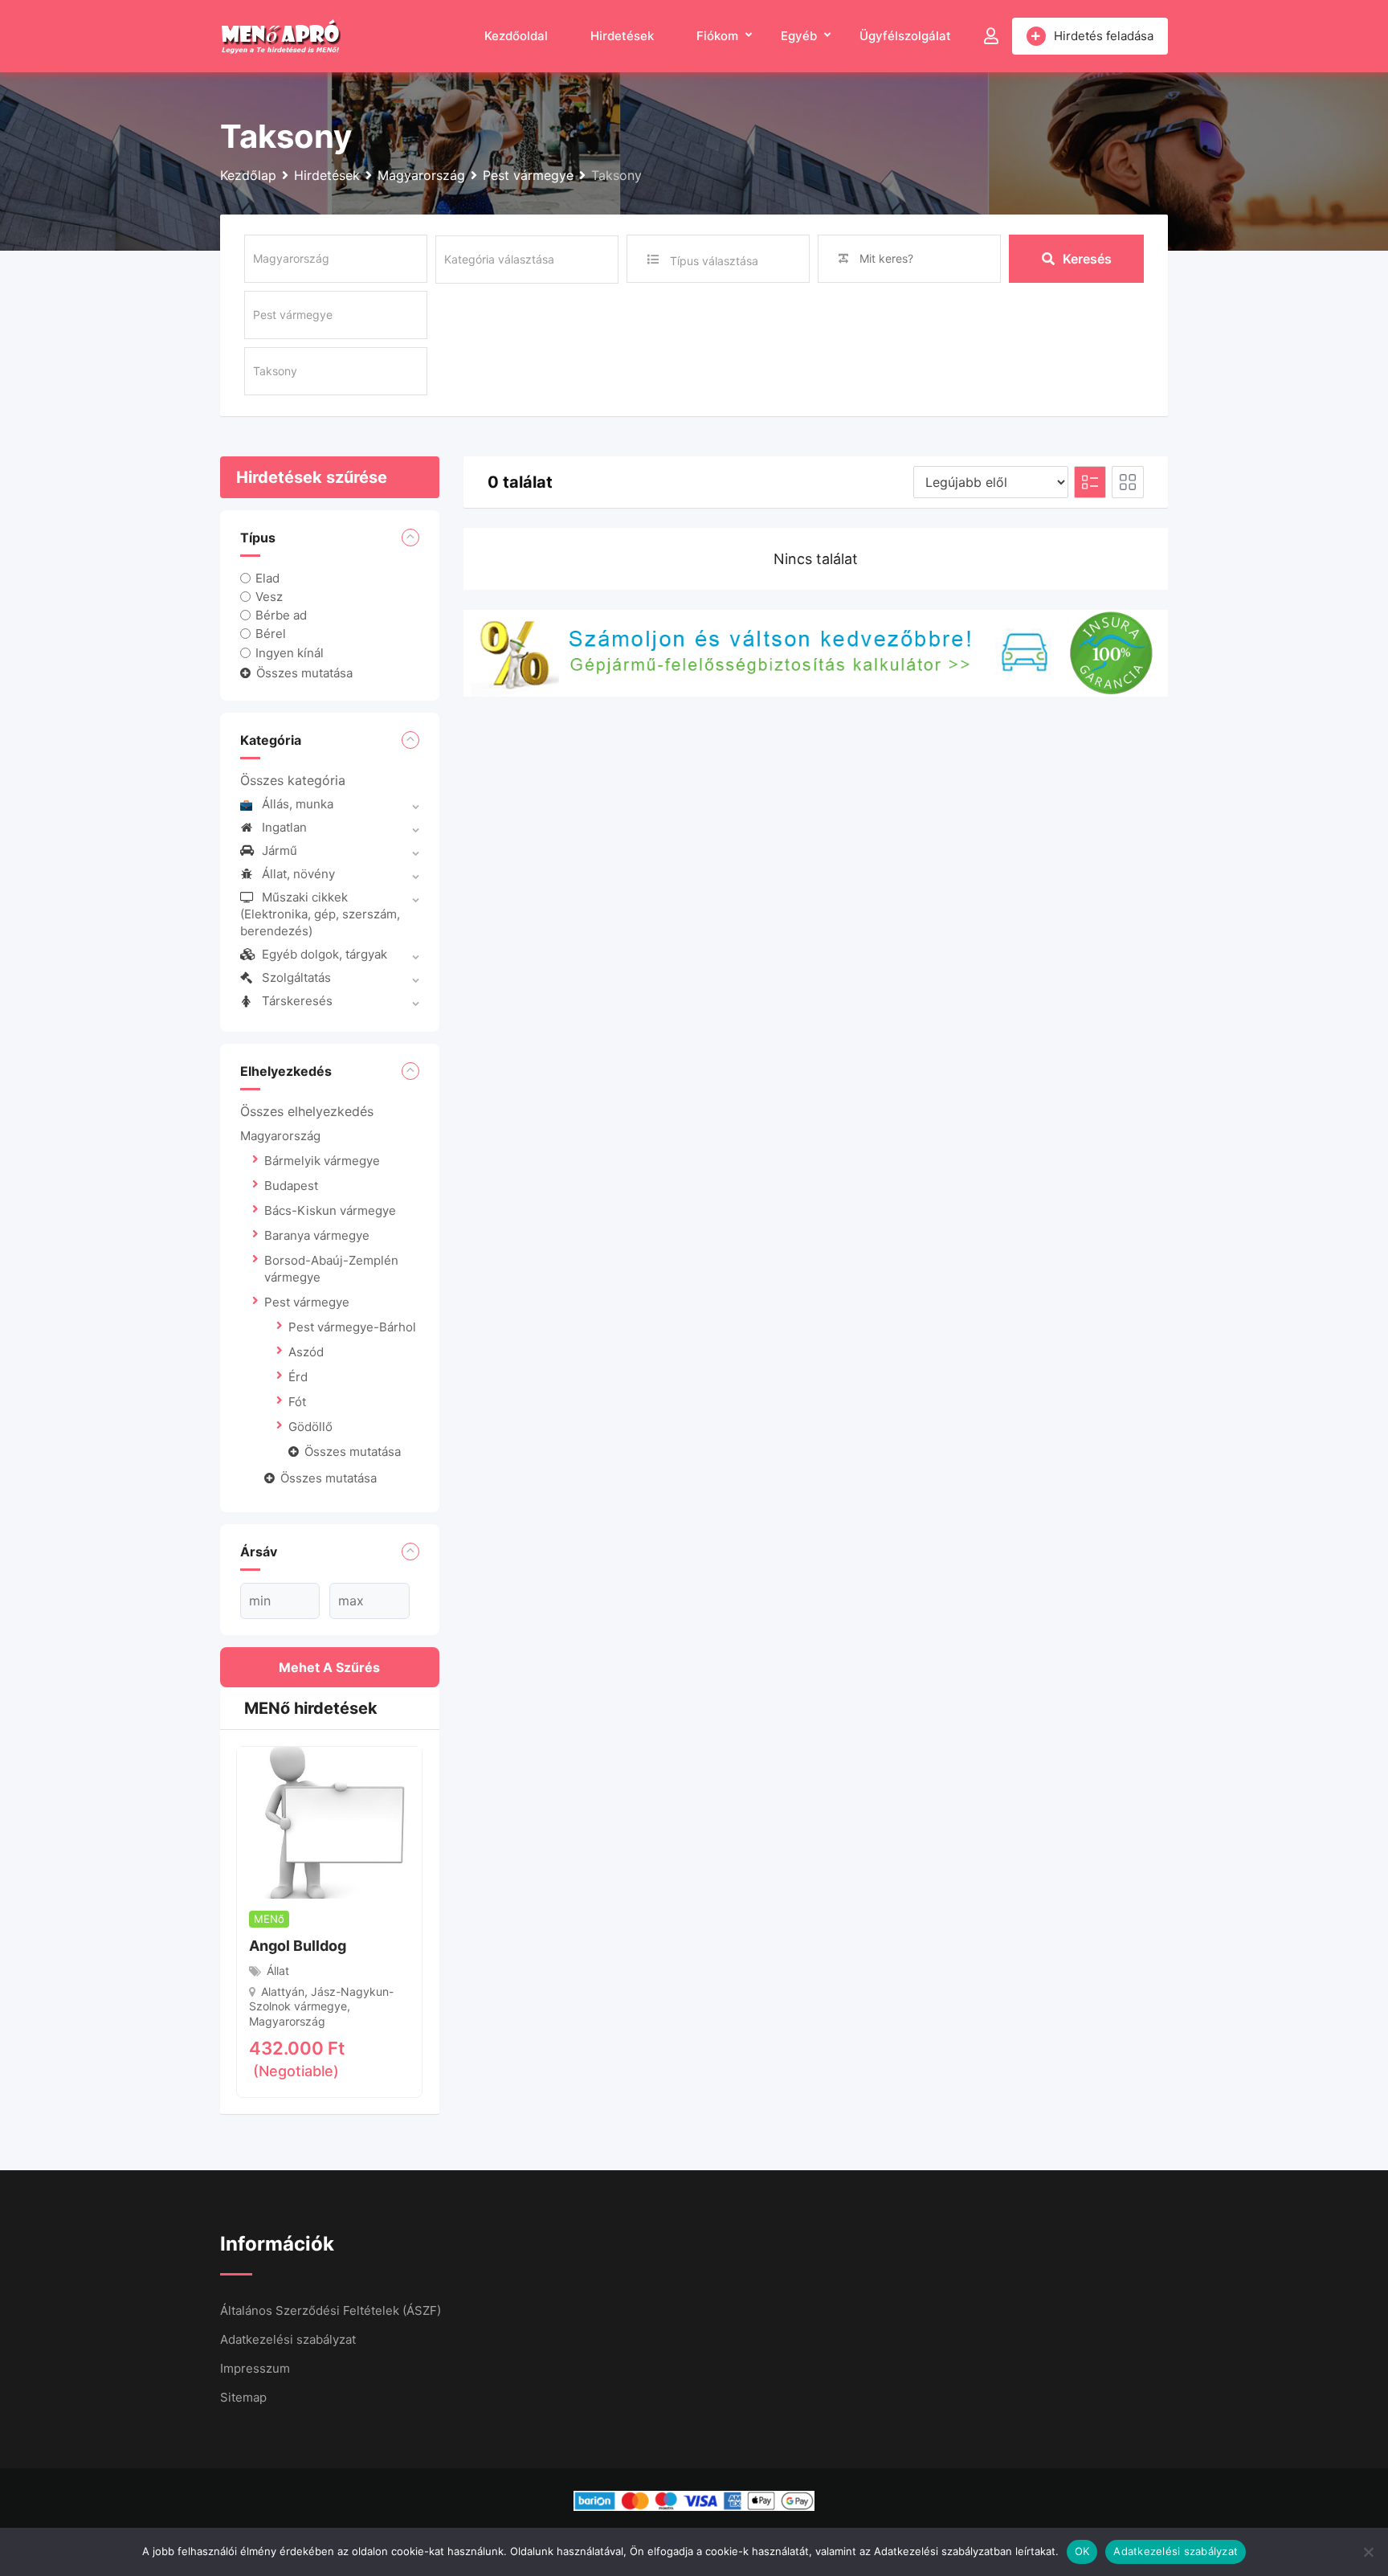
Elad (267, 578)
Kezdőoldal (516, 36)
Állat (278, 1971)
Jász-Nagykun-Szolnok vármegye (321, 1999)
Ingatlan (284, 827)
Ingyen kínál (290, 652)
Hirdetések (622, 36)
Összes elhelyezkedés (307, 1111)
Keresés (1087, 259)
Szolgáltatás (296, 977)
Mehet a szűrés (329, 1667)
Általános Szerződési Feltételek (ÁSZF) (331, 2310)
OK (1082, 2551)
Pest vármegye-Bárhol (352, 1327)
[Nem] (1368, 2552)
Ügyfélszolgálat (905, 36)
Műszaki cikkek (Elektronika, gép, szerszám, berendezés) (320, 914)
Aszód (306, 1352)
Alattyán (283, 1991)
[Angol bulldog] (329, 1822)
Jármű (280, 850)
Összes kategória (293, 780)
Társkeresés (297, 1001)
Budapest (291, 1186)
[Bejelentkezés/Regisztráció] (991, 36)
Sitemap (243, 2397)
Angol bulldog (298, 1946)
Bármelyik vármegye (322, 1161)
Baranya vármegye (317, 1235)
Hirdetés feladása (1104, 36)
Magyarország (280, 1136)
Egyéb (799, 36)
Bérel (271, 634)
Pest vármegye (307, 1302)
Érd (298, 1377)
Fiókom (717, 36)
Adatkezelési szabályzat (288, 2339)
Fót (297, 1402)
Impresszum (255, 2368)
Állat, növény (298, 874)
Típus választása (714, 261)
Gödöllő (310, 1427)
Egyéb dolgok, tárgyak (325, 954)
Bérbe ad (281, 615)
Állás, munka (298, 804)
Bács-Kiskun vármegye (330, 1210)
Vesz (269, 597)
